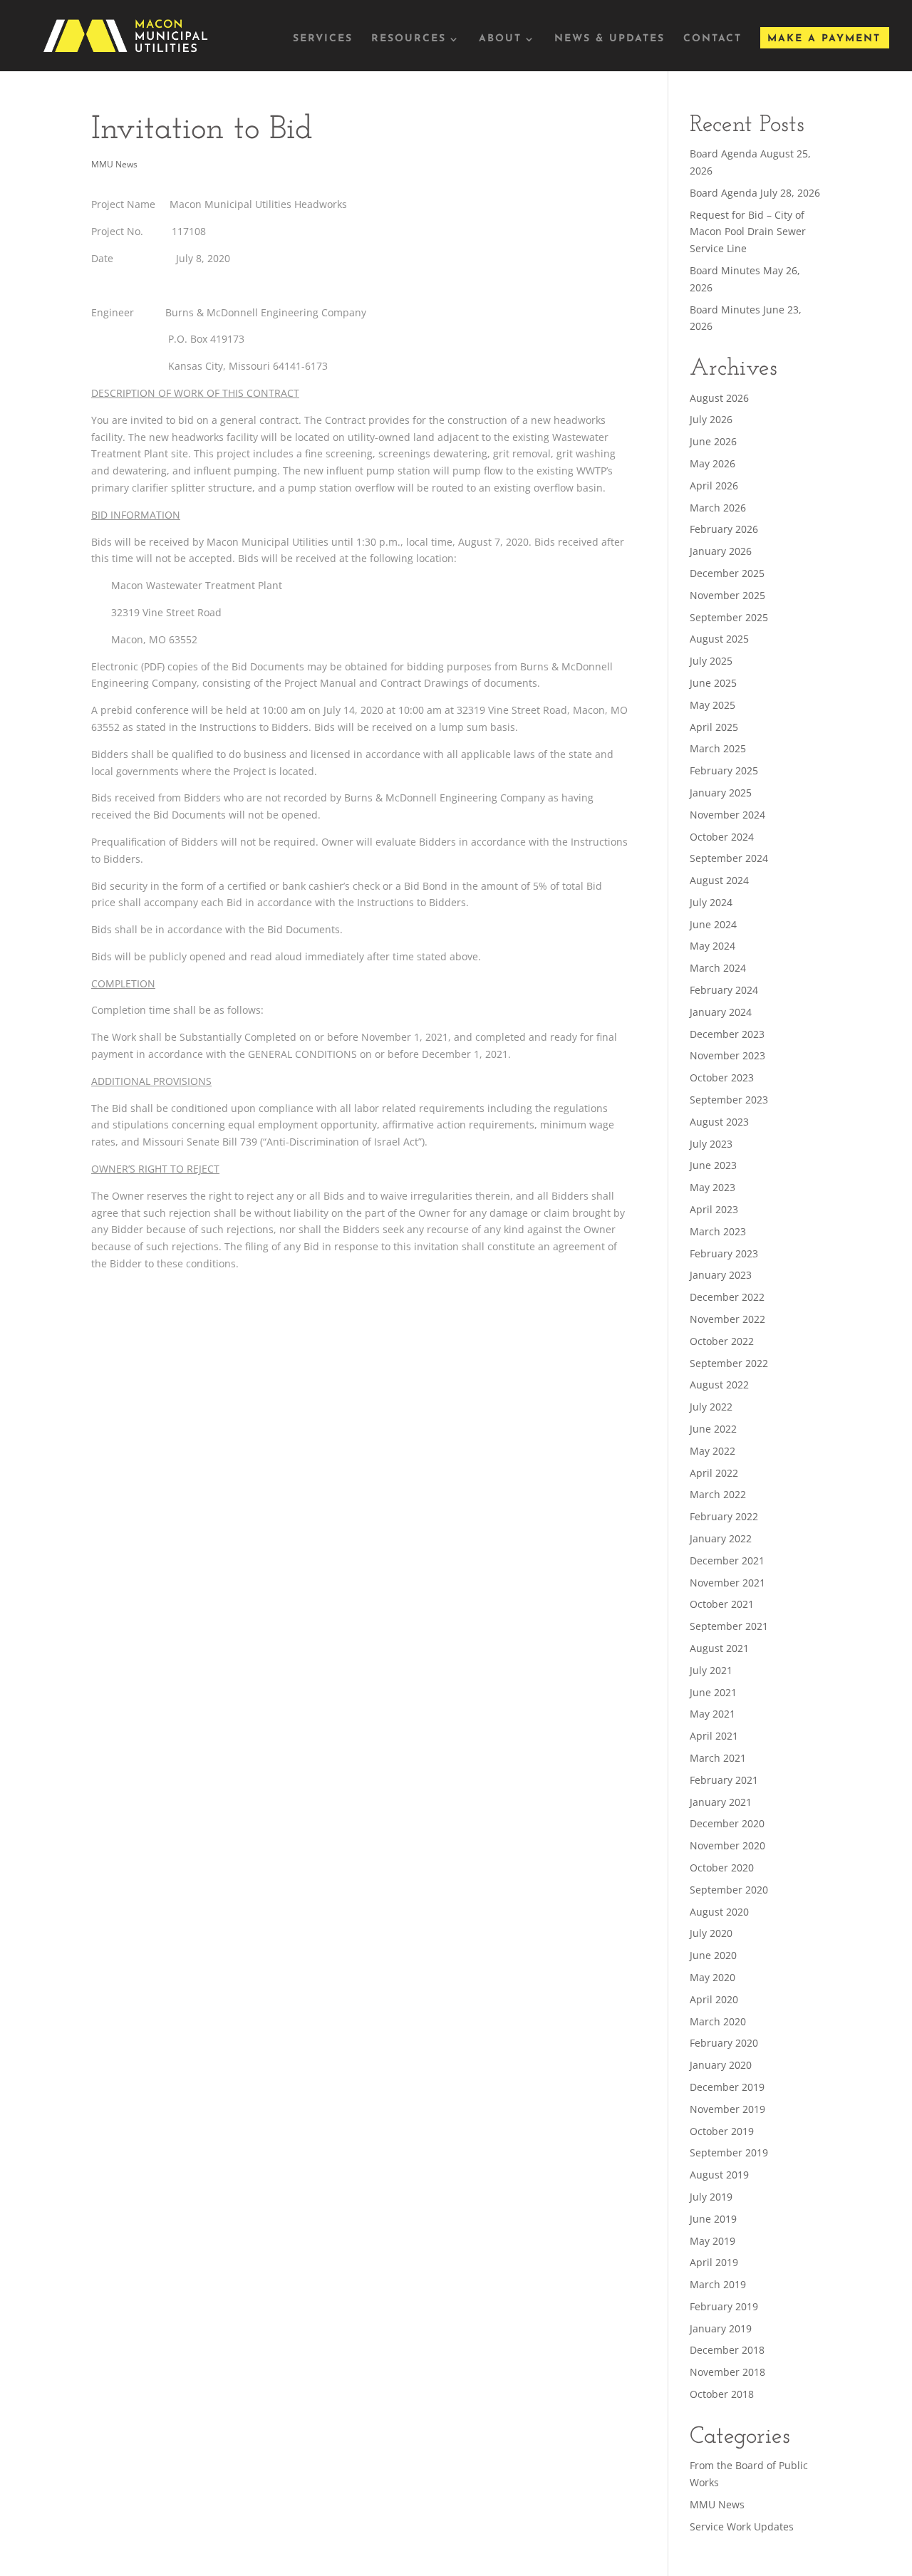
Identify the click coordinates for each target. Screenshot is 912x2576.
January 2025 (721, 793)
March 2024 (718, 968)
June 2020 (713, 1955)
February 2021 (724, 1780)
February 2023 (724, 1253)
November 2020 (727, 1845)
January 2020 (721, 2065)
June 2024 (713, 924)
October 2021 (722, 1604)
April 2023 (714, 1209)
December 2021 (727, 1560)
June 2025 (713, 683)
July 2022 (711, 1407)
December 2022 (727, 1297)
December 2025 (727, 573)
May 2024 (712, 946)
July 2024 (711, 902)
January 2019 (721, 2328)
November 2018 (727, 2372)
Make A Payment (824, 39)
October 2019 (722, 2131)
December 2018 (727, 2350)
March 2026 (718, 508)
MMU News (114, 164)
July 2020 (711, 1933)
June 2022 (713, 1429)
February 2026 (724, 529)
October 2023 (722, 1077)
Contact (712, 39)
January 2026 (721, 551)
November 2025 (727, 595)
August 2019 (719, 2175)
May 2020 (712, 1977)
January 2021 (721, 1802)
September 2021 (729, 1626)
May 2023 (712, 1187)
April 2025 (714, 727)
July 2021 (711, 1670)
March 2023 (718, 1231)
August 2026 (719, 398)
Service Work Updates (742, 2526)
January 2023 (721, 1275)
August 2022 (719, 1385)
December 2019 (727, 2087)
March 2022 (718, 1494)
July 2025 (711, 661)
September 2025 (729, 617)
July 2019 (711, 2197)
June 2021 (713, 1692)
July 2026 (711, 419)
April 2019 (714, 2262)
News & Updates (610, 39)
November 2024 (727, 815)
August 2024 (719, 880)
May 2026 (712, 463)
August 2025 (719, 639)
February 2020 (724, 2043)
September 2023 (729, 1100)
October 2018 (722, 2394)
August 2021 (719, 1648)
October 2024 (722, 837)
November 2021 (727, 1583)
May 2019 (712, 2241)
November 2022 (727, 1319)
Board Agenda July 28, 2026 (755, 193)
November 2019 (727, 2109)
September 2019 (729, 2152)
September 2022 (729, 1363)
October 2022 (722, 1341)
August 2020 (719, 1912)
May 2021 (712, 1714)
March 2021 (718, 1758)
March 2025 (718, 748)
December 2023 (727, 1034)
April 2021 (714, 1736)
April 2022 (714, 1473)
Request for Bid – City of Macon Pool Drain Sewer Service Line (748, 232)
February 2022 (724, 1516)
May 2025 (712, 705)
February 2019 (724, 2306)
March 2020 (718, 2021)
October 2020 (722, 1868)
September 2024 (729, 858)
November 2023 (727, 1055)
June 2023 (713, 1165)
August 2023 (719, 1122)
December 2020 (727, 1823)
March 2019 (718, 2284)
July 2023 (711, 1144)
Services (323, 39)
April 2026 (714, 485)
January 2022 (721, 1538)
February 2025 (724, 770)
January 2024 (721, 1012)
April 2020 (714, 1999)
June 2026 (713, 441)
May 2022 (712, 1451)
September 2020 (729, 1890)
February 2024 (724, 990)
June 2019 (713, 2219)
